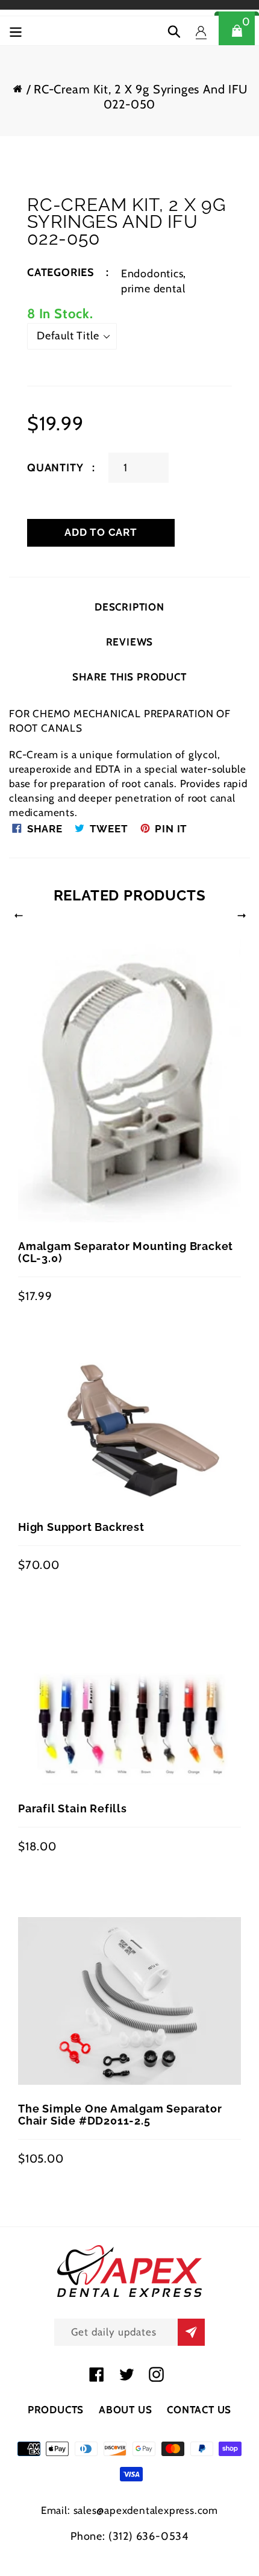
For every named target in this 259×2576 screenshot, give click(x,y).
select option (52, 1527)
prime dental (153, 289)
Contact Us (199, 2410)
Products (56, 2410)
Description (129, 607)
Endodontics (152, 274)
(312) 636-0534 (148, 2536)
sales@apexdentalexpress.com (146, 2510)
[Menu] (16, 30)
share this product (129, 677)
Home (17, 88)
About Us (125, 2410)
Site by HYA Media (130, 2551)
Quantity (55, 468)
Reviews (130, 642)
